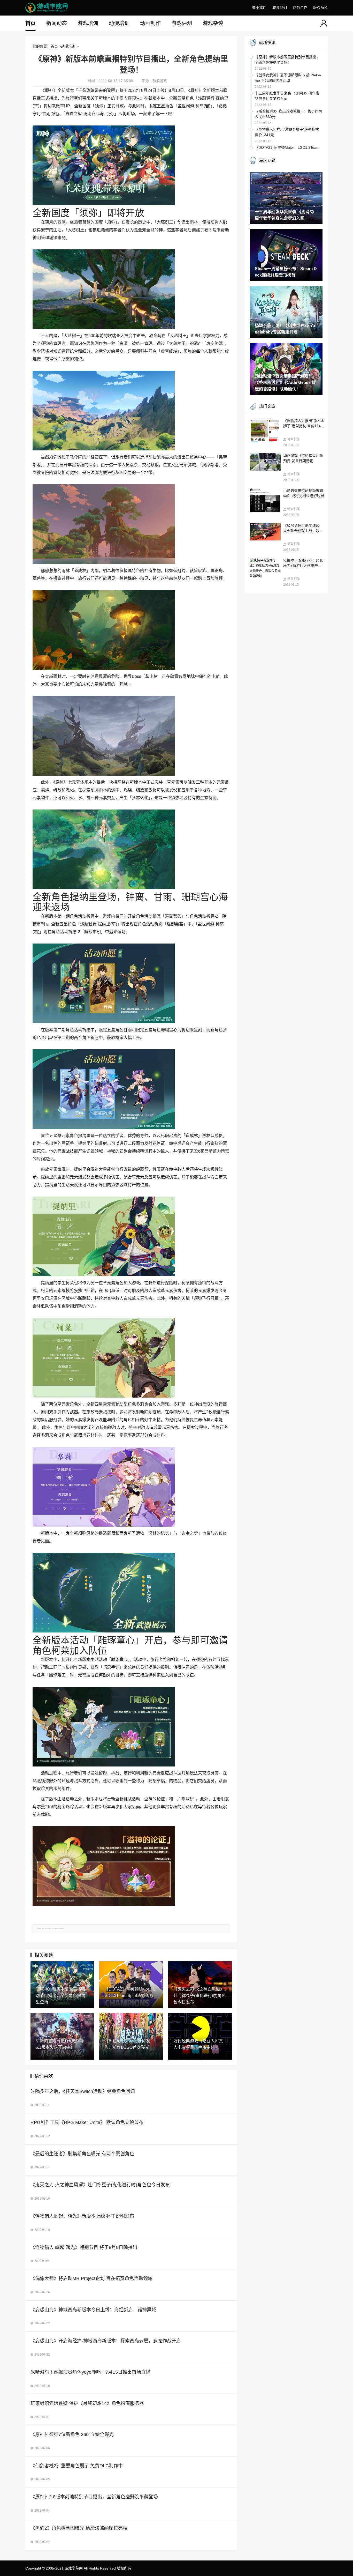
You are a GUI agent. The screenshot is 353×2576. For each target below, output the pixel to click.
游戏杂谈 (213, 23)
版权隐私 (320, 8)
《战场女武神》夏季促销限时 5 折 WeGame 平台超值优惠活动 (288, 78)
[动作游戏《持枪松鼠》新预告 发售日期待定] (265, 462)
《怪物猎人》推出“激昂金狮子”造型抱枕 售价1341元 (287, 132)
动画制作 (150, 23)
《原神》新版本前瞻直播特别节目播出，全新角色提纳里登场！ (287, 60)
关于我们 (259, 8)
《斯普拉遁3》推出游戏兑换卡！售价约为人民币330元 (288, 114)
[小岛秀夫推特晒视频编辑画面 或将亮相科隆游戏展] (265, 500)
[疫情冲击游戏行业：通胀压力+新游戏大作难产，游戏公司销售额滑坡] (265, 568)
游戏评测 (182, 23)
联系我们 (280, 8)
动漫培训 (119, 23)
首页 (30, 23)
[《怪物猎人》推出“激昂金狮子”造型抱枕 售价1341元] (265, 430)
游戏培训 (88, 23)
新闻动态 (57, 23)
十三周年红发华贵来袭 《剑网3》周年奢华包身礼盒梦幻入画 (287, 96)
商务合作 (300, 8)
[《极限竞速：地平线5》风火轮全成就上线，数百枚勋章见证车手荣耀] (265, 532)
